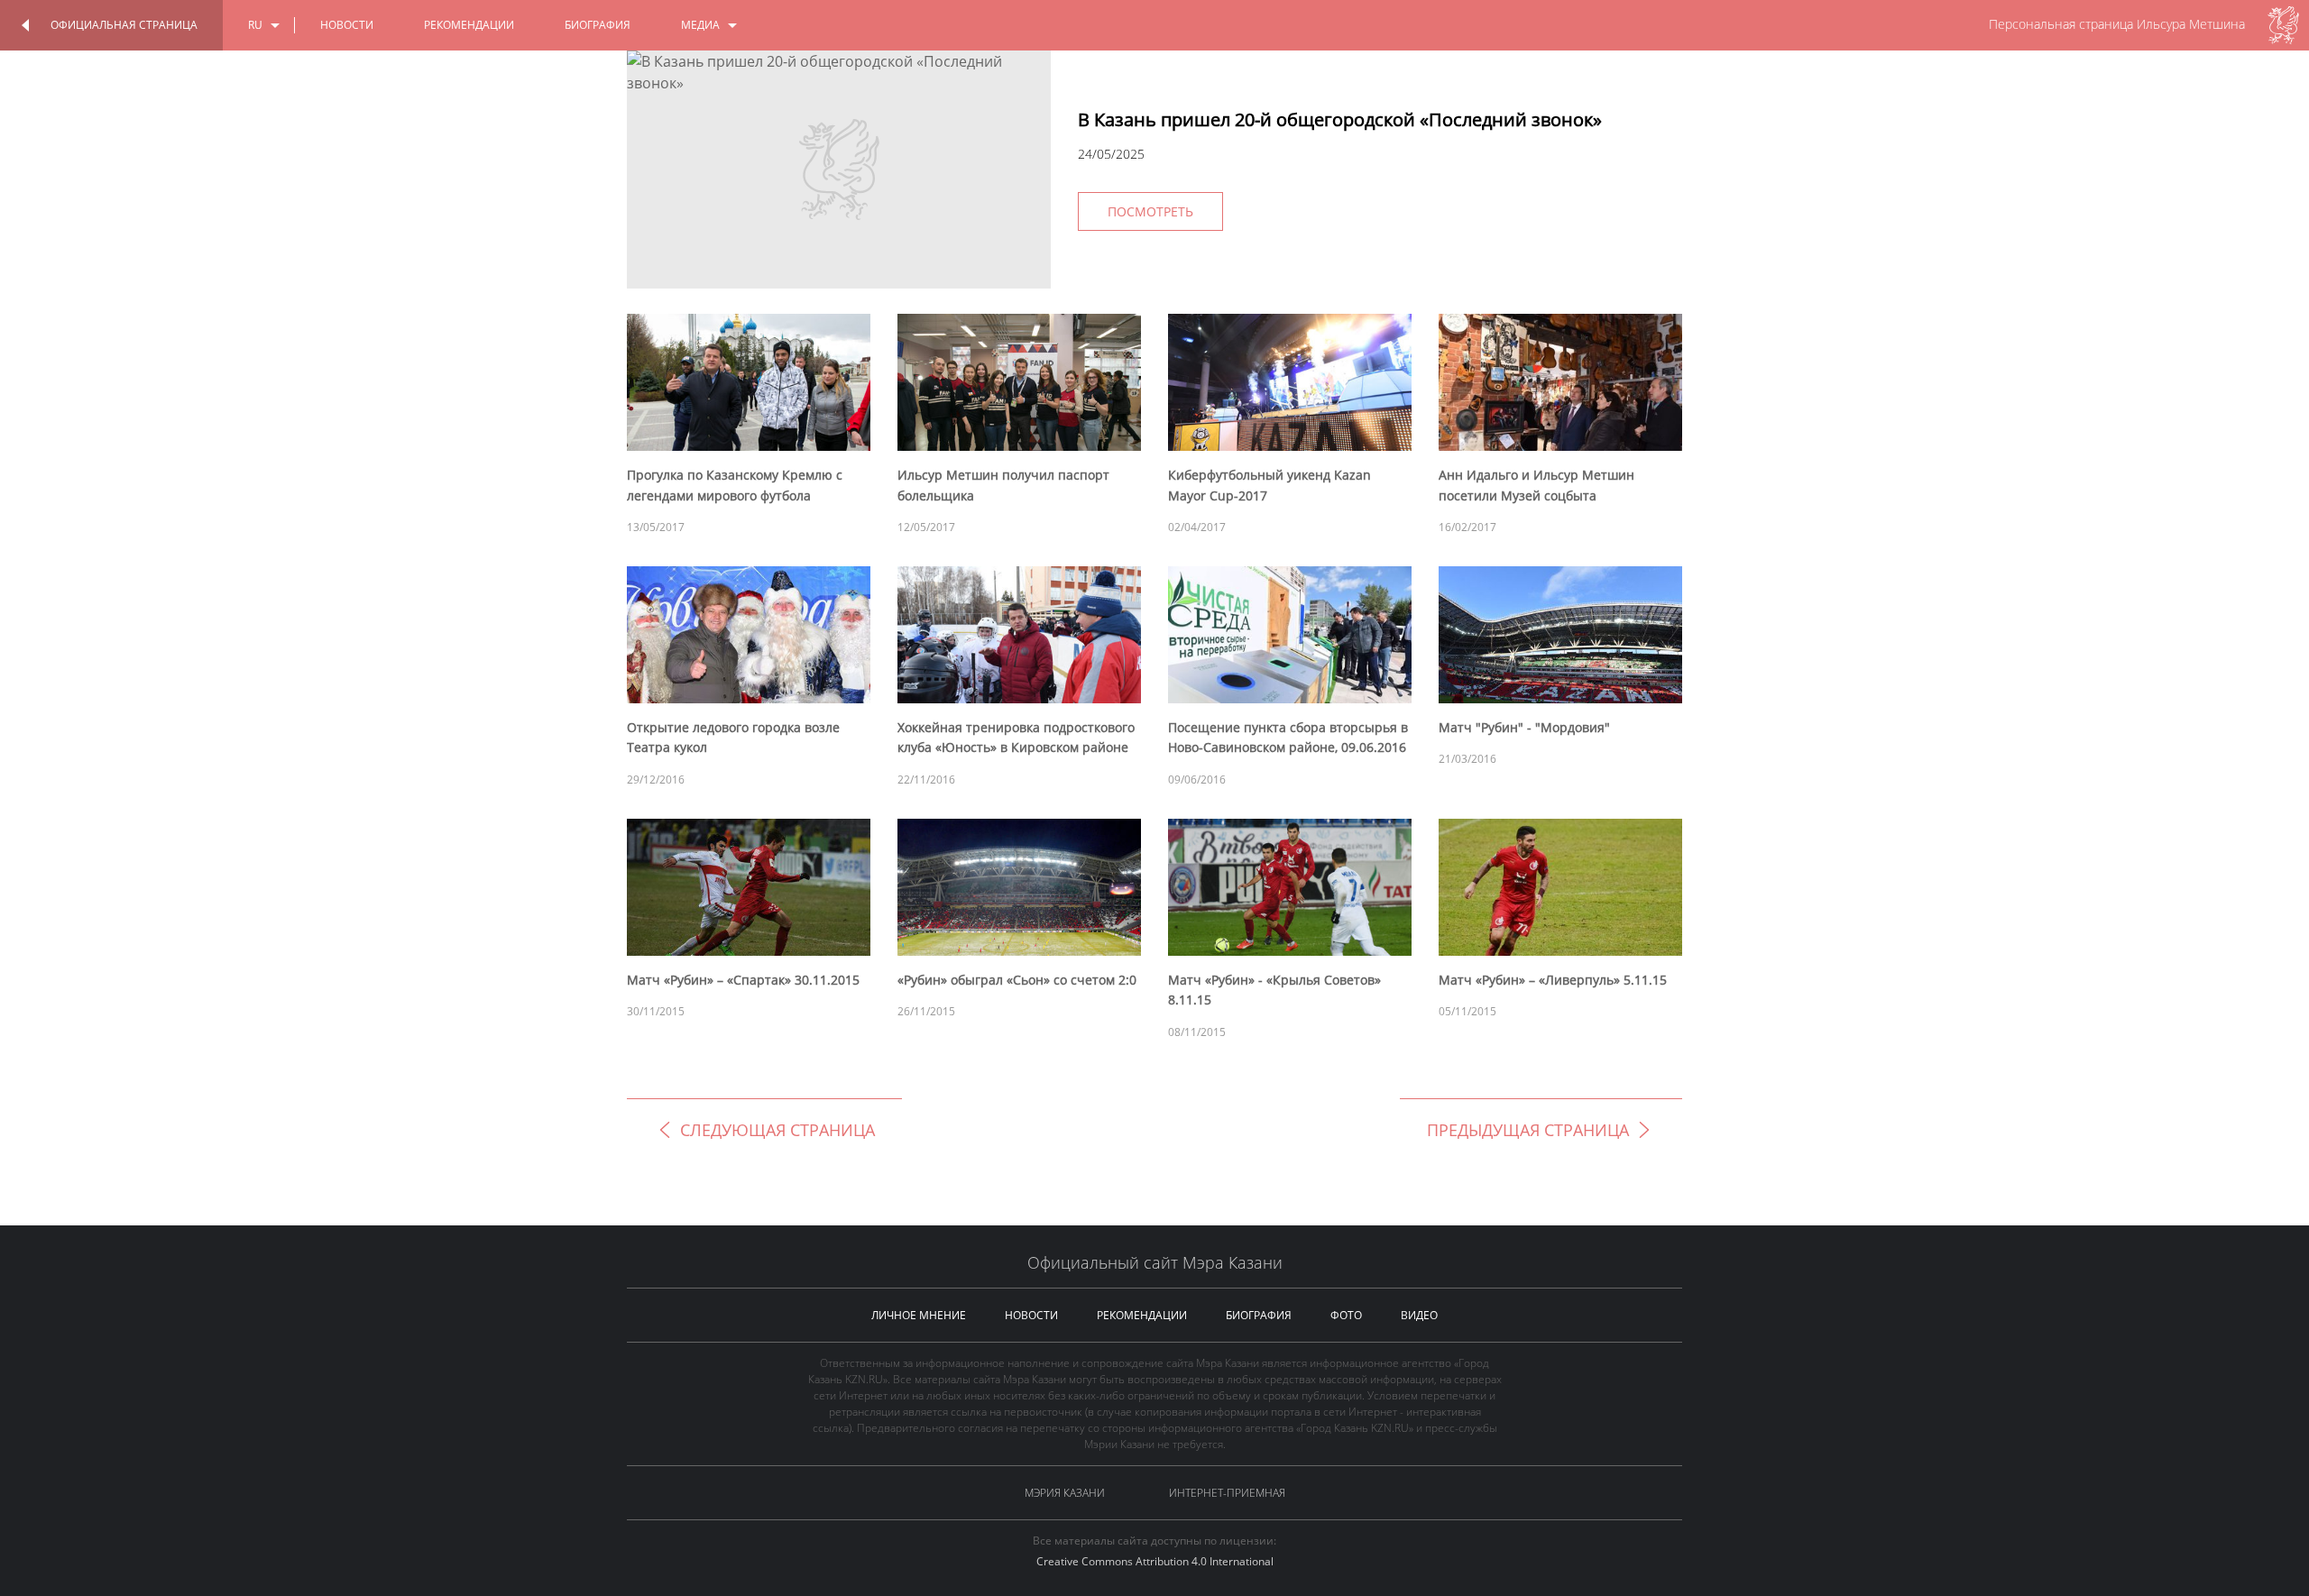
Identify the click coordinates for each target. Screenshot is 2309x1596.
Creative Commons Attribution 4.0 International (1155, 1561)
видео (1419, 1315)
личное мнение (919, 1315)
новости (347, 25)
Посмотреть (1150, 211)
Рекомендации (469, 25)
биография (598, 25)
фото (1346, 1315)
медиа (700, 25)
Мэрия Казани (1065, 1493)
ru (255, 25)
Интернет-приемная (1227, 1493)
